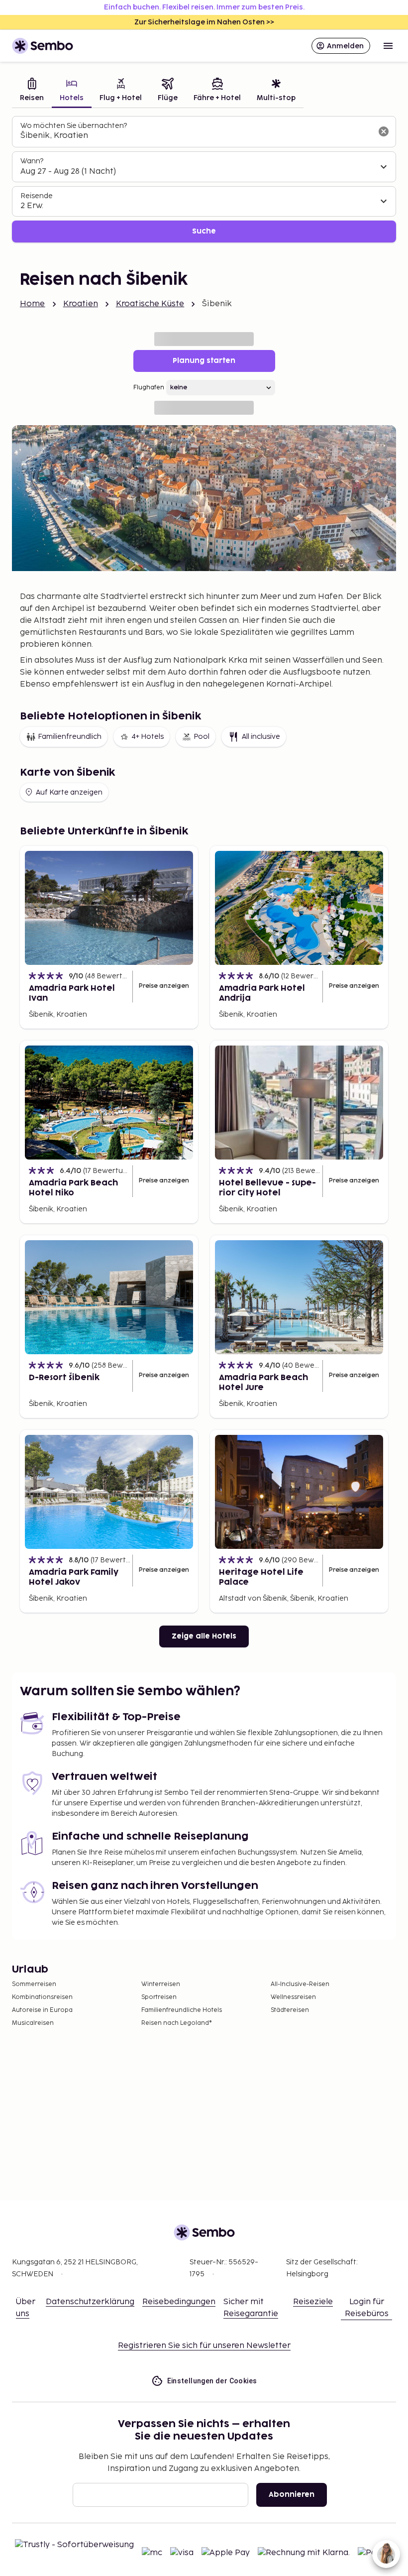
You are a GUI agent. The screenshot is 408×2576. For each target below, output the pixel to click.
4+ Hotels (148, 737)
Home (33, 304)
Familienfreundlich (70, 737)
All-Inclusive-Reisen (300, 1984)
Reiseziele (313, 2302)
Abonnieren (292, 2495)
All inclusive (261, 737)
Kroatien (81, 304)
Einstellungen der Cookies (212, 2381)
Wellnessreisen (293, 1997)
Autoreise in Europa (42, 2010)
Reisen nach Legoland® (177, 2023)
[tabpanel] (204, 179)
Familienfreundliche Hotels (182, 2010)
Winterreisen (161, 1984)
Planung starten (204, 361)
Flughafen (149, 388)
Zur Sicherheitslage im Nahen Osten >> (204, 22)
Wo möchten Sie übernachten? (74, 126)
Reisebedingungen (179, 2302)
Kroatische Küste (150, 304)
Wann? (32, 161)
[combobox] (196, 136)
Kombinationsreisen (42, 1997)
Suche (204, 231)
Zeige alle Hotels (204, 1636)
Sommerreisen (34, 1984)
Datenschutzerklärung (90, 2302)
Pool (202, 737)
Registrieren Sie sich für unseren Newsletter (204, 2346)
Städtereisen (290, 2010)
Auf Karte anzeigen (69, 792)
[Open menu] (388, 46)
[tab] (32, 91)
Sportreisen (159, 1997)
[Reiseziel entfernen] (384, 131)
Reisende (37, 196)
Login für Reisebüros (367, 2308)
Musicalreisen (33, 2023)
